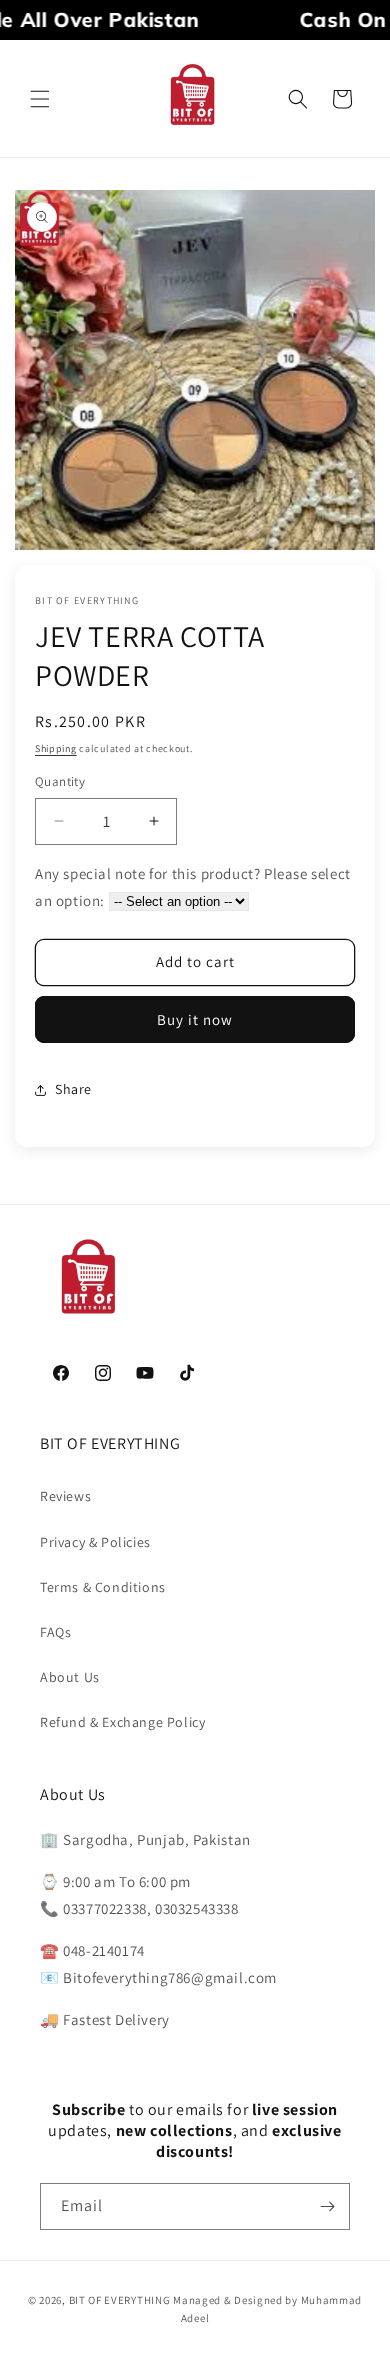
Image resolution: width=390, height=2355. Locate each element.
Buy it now (195, 1019)
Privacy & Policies (95, 1542)
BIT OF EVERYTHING (121, 2300)
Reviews (65, 1496)
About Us (70, 1677)
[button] (40, 99)
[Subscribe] (327, 2206)
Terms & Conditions (103, 1587)
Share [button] (73, 1089)
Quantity (60, 781)
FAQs (55, 1632)
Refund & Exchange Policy (122, 1722)
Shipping (56, 748)
